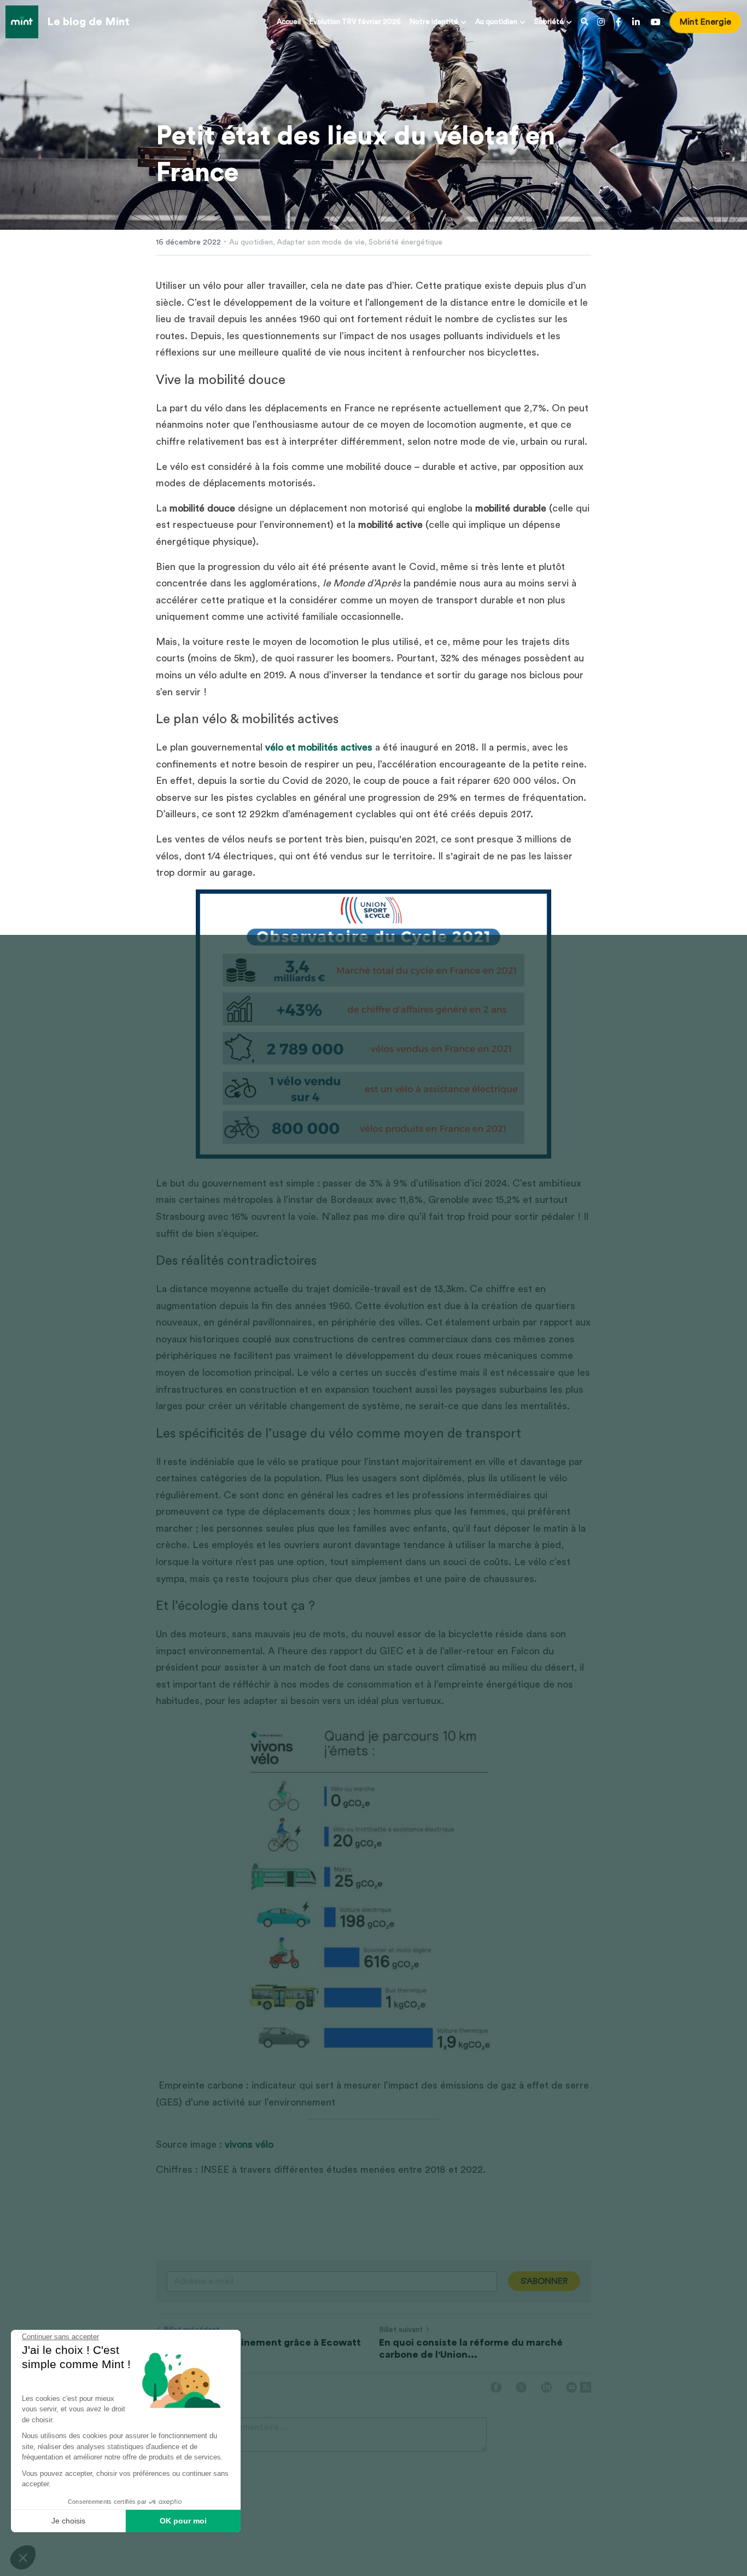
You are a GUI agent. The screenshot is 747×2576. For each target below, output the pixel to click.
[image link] (22, 21)
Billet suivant (401, 2330)
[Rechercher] (585, 22)
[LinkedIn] (546, 2387)
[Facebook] (496, 2387)
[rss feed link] (586, 2387)
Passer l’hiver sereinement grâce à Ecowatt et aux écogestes (258, 2349)
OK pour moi (183, 2521)
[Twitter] (521, 2387)
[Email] (571, 2387)
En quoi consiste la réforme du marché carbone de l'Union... (471, 2349)
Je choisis (68, 2521)
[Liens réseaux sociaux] (601, 22)
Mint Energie (705, 22)
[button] (23, 2557)
